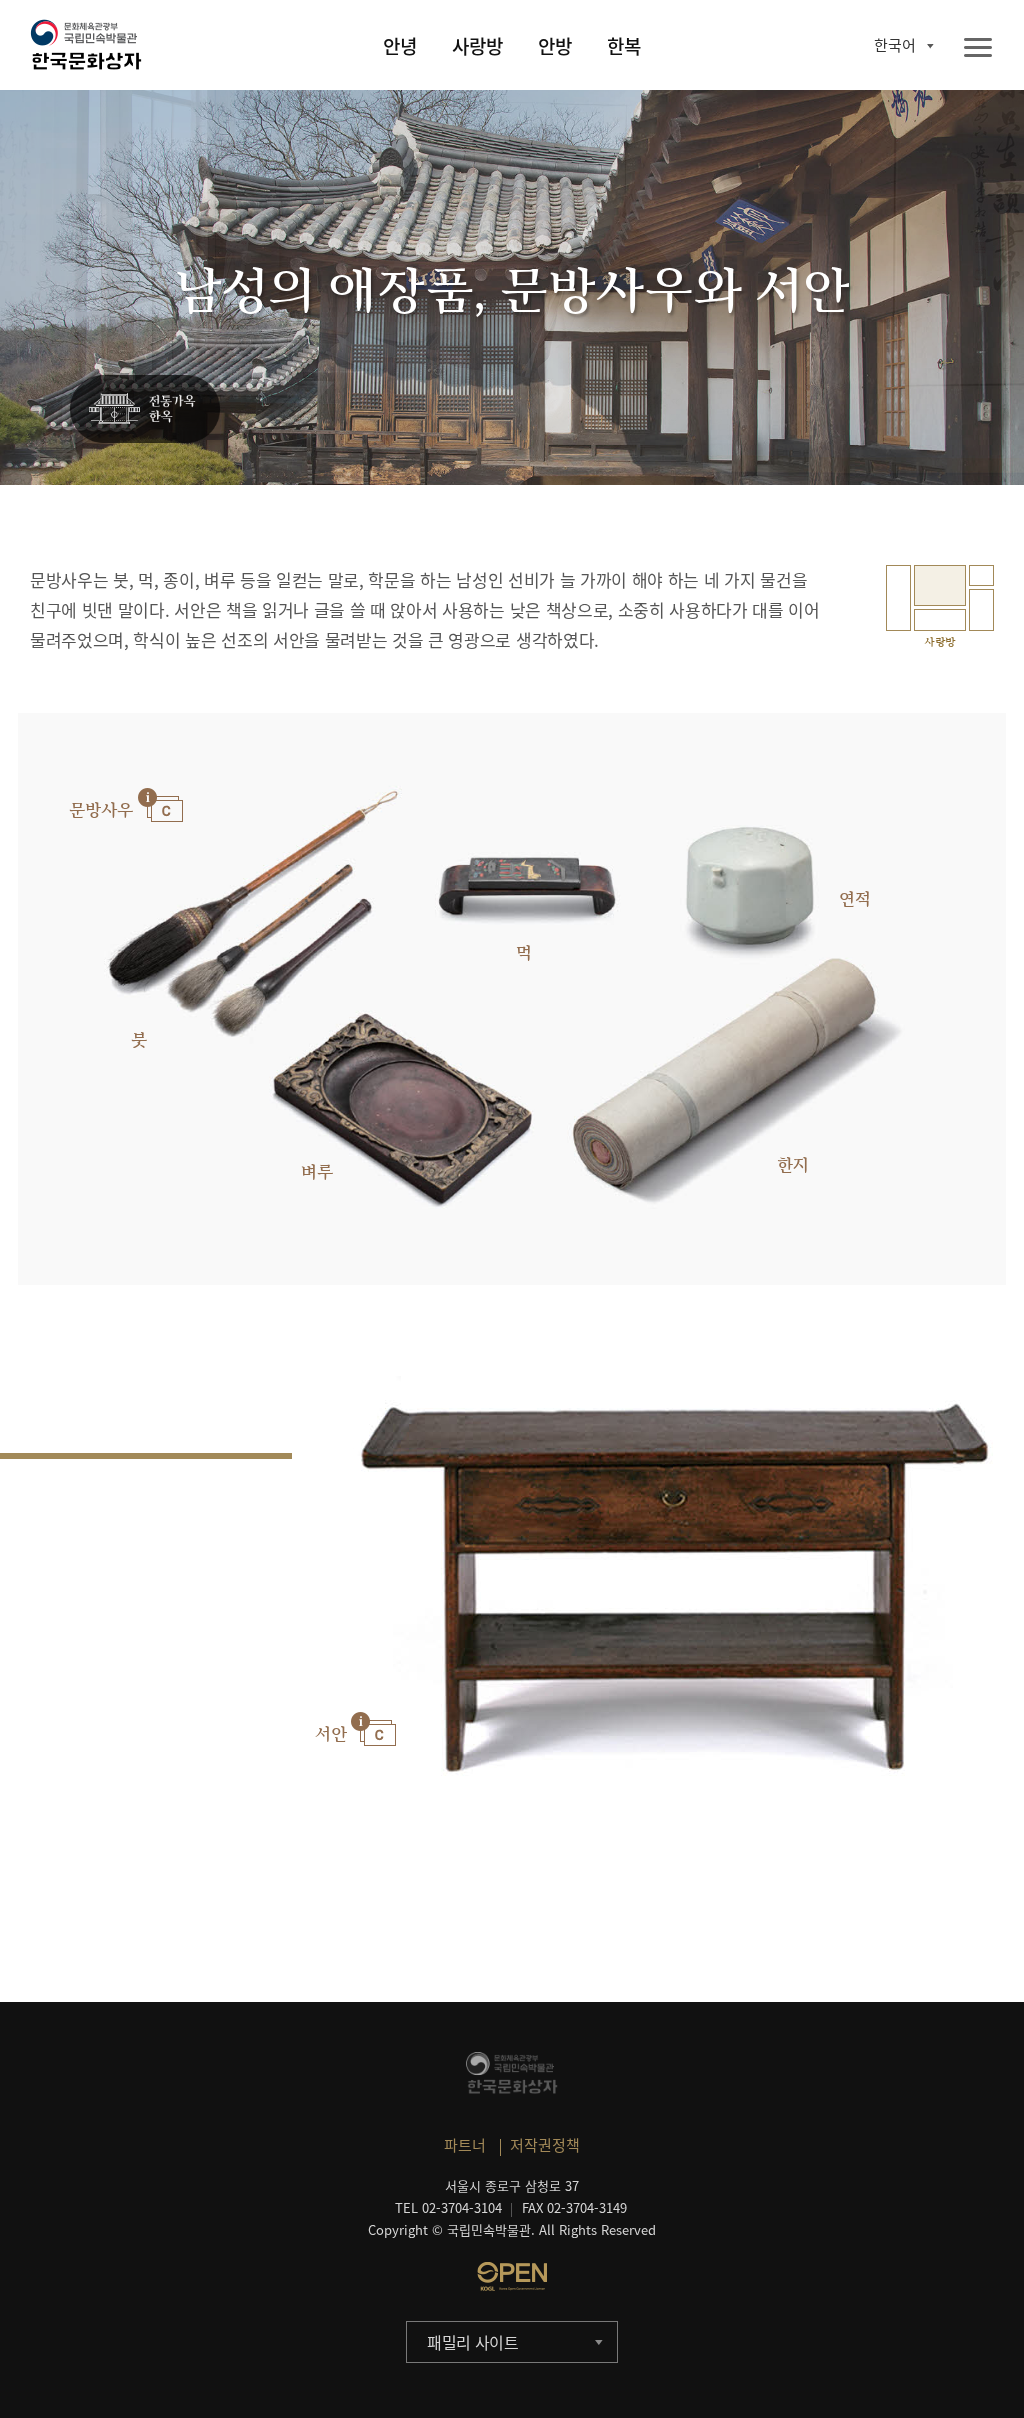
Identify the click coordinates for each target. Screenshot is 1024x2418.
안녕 (400, 46)
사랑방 (477, 46)
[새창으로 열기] (512, 2276)
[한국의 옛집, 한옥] (145, 410)
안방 (555, 46)
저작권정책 (545, 2145)
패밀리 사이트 (473, 2342)
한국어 (895, 45)
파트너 (465, 2145)
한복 (624, 46)
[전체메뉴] (978, 48)
